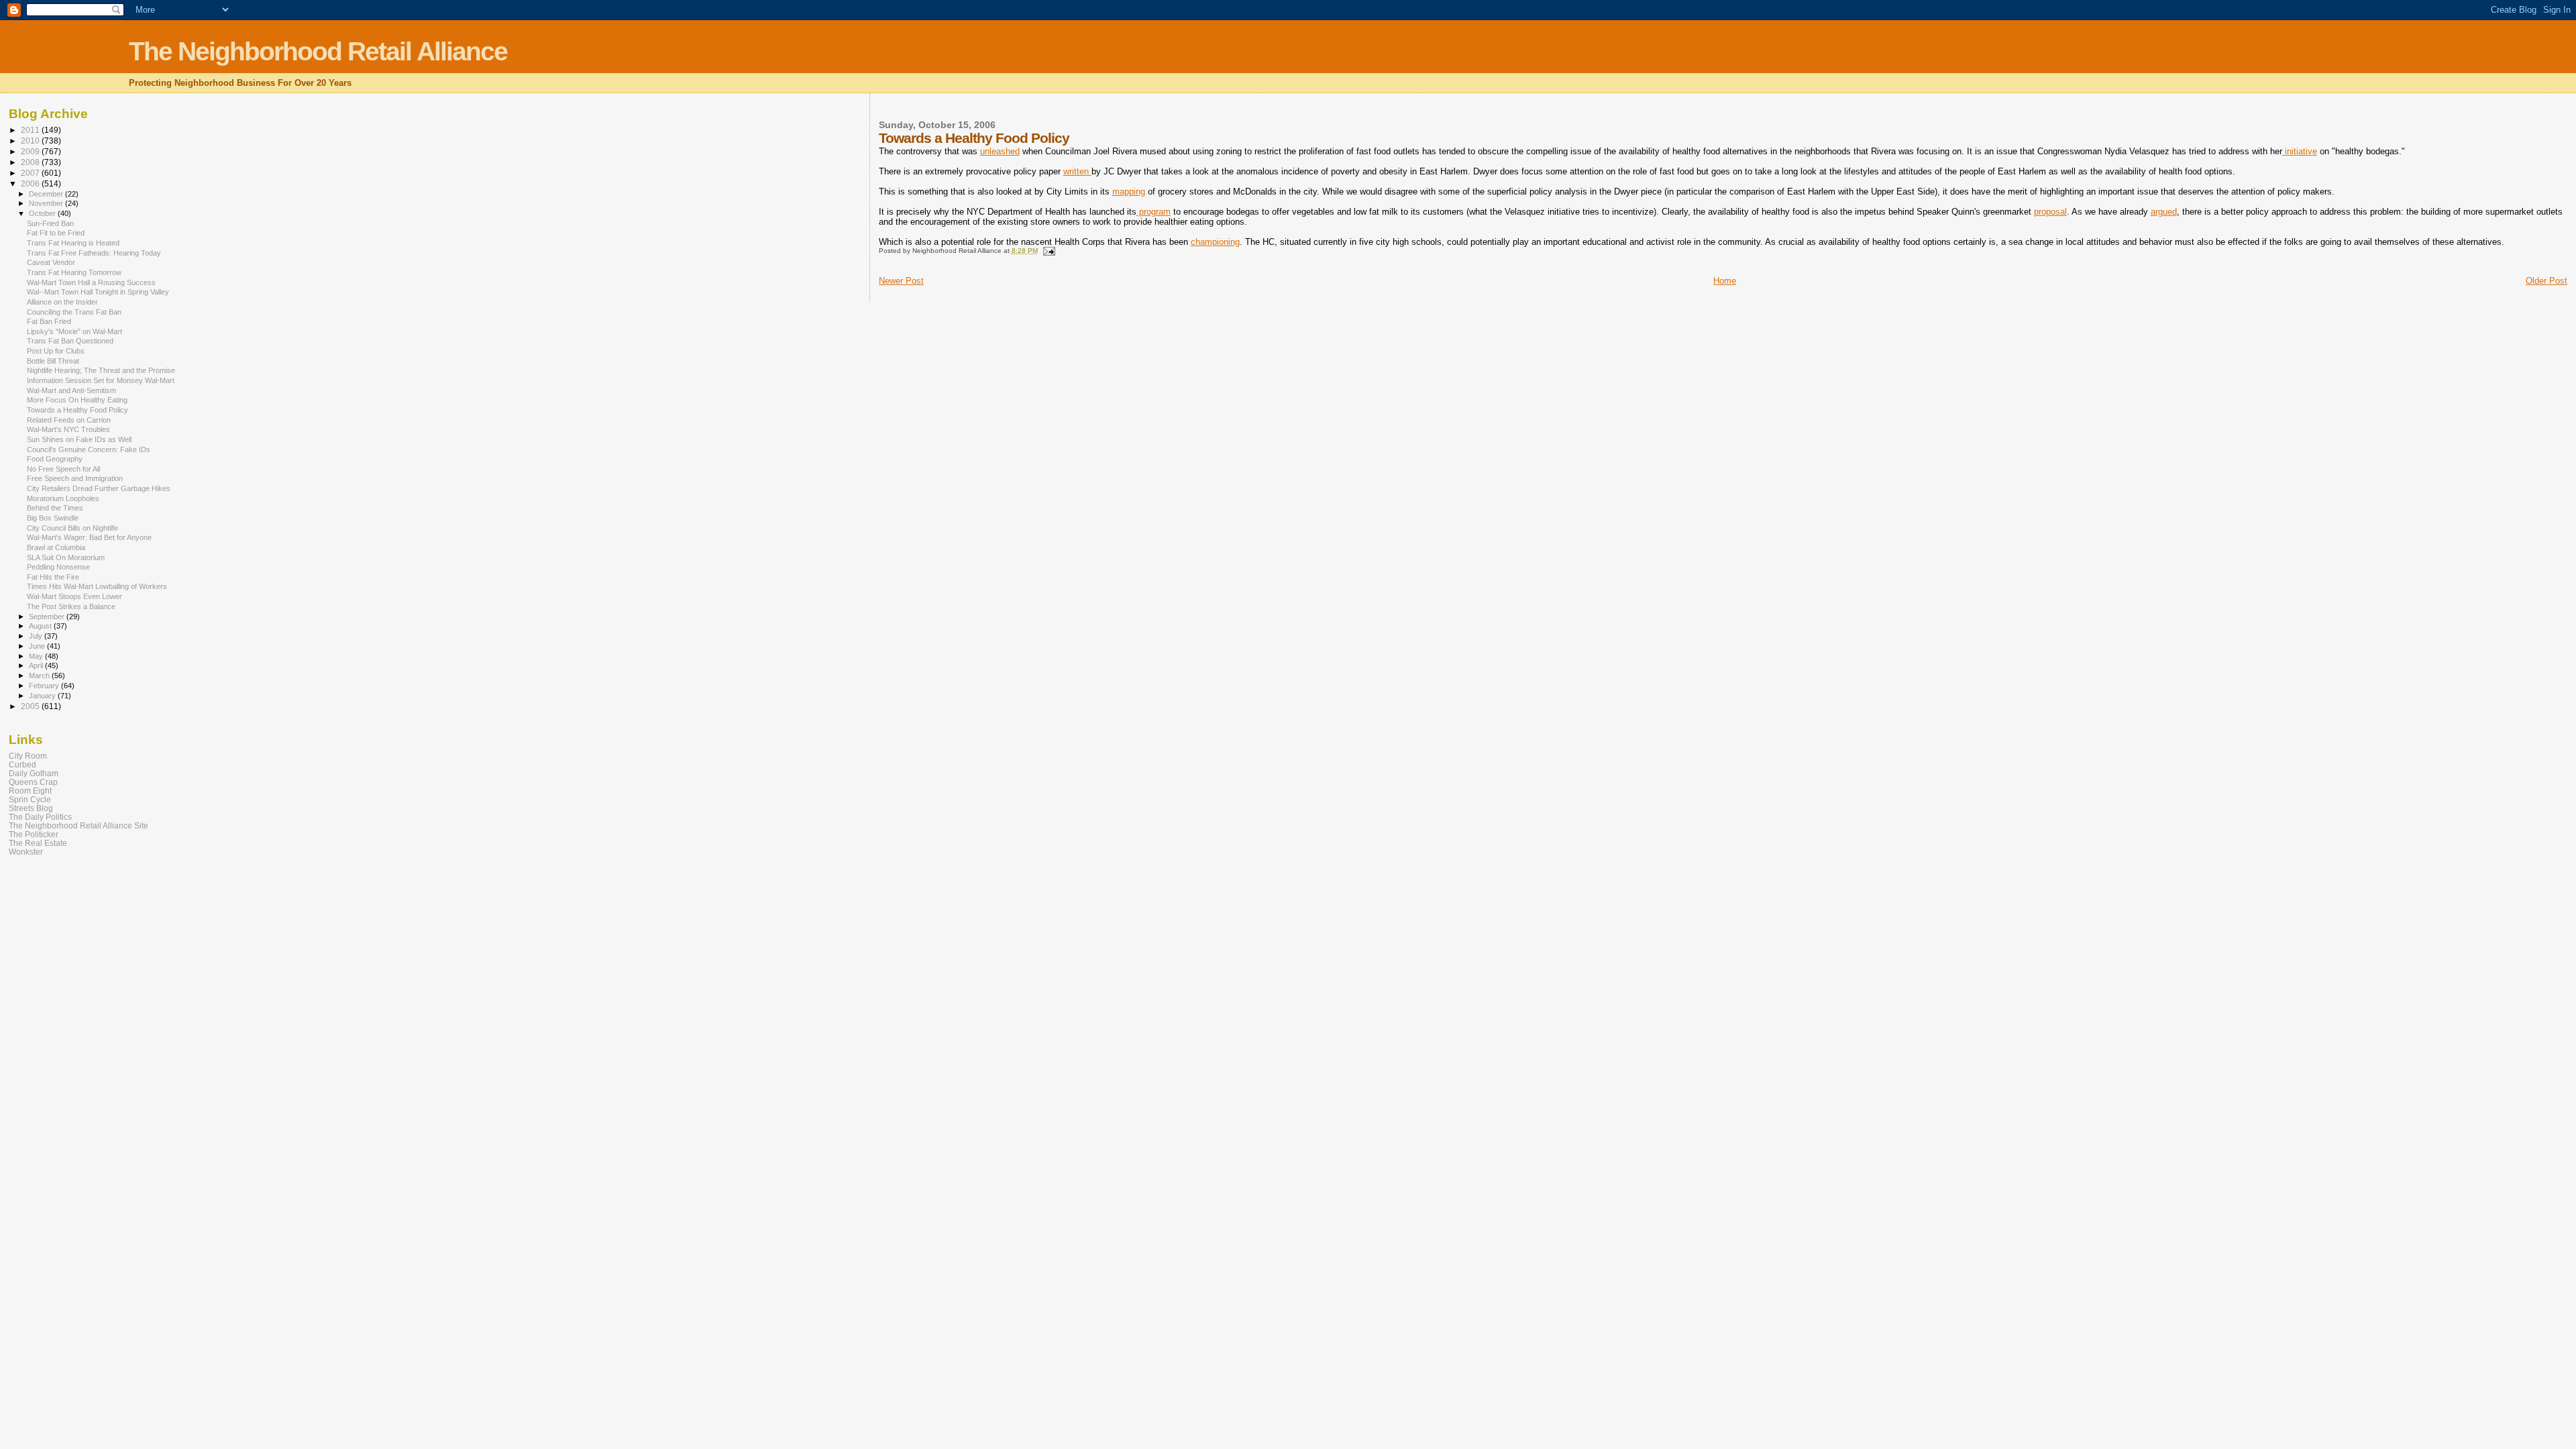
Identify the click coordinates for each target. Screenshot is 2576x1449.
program (1153, 212)
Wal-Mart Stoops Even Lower (74, 596)
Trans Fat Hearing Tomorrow (74, 272)
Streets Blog (31, 808)
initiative (2300, 151)
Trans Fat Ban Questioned (70, 341)
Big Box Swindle (53, 518)
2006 (31, 183)
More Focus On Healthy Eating (77, 400)
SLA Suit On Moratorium (66, 557)
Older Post (2546, 281)
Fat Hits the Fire (53, 577)
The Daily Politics (40, 817)
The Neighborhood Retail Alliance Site (78, 825)
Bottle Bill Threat (53, 361)
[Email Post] (1049, 251)
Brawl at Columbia (56, 547)
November (47, 203)
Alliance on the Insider (62, 302)
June (38, 646)
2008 (31, 162)
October (43, 213)
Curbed (22, 764)
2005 (31, 706)
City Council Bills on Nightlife (72, 528)
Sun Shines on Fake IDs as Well (79, 439)
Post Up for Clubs (56, 351)
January (43, 696)
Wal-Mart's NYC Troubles (68, 429)
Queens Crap (33, 782)
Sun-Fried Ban (50, 223)
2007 (31, 173)
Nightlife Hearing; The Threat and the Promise (101, 370)
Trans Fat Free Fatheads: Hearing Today (94, 253)
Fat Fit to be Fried (56, 233)
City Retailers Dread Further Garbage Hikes (99, 488)
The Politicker (34, 834)
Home (1725, 281)
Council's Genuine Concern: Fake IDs (89, 449)
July (37, 636)
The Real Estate (38, 843)
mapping (1129, 192)
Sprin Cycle (30, 799)
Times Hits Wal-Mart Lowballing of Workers (97, 586)
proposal (2050, 212)
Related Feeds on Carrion (69, 420)
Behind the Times (55, 508)
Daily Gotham (34, 773)
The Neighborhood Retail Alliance (318, 51)
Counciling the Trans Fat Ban (74, 312)
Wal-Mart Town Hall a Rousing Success (91, 282)
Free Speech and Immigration (75, 478)
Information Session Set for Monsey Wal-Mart (101, 380)
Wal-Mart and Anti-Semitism (71, 390)
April (37, 665)
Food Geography (55, 459)
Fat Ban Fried (49, 321)
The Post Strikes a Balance (71, 606)
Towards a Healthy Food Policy (77, 410)
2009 (31, 151)
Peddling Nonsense (58, 567)
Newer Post (901, 281)
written (1077, 171)
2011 (31, 130)
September (48, 616)
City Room (28, 756)
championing (1215, 242)
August (41, 626)
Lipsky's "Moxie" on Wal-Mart (74, 331)
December (47, 194)
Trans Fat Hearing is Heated (73, 243)
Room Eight (30, 791)
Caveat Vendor (51, 262)
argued (2164, 212)
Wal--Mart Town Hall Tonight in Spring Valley (98, 292)
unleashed (1000, 151)
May (37, 656)
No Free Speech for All (63, 469)
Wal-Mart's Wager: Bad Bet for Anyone (89, 537)
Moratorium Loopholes (63, 498)
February (45, 686)
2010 (31, 141)
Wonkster (26, 852)
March (40, 676)
